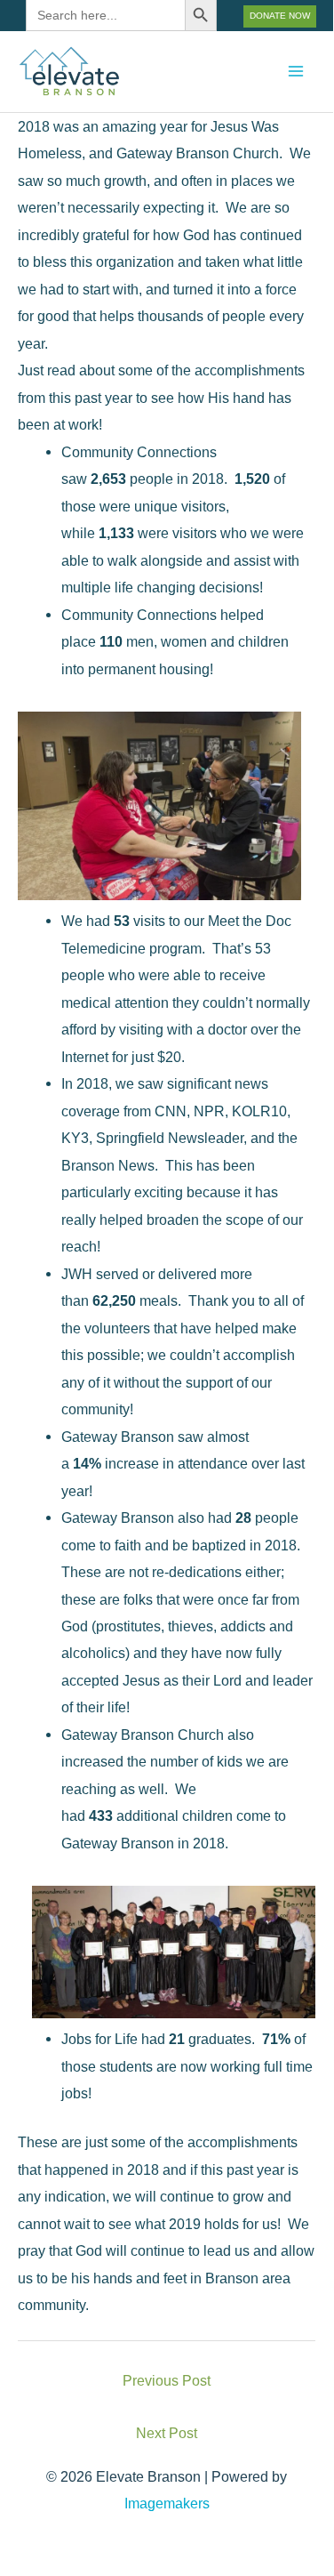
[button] (280, 16)
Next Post (167, 2433)
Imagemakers (167, 2503)
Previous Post (167, 2380)
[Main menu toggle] (295, 72)
